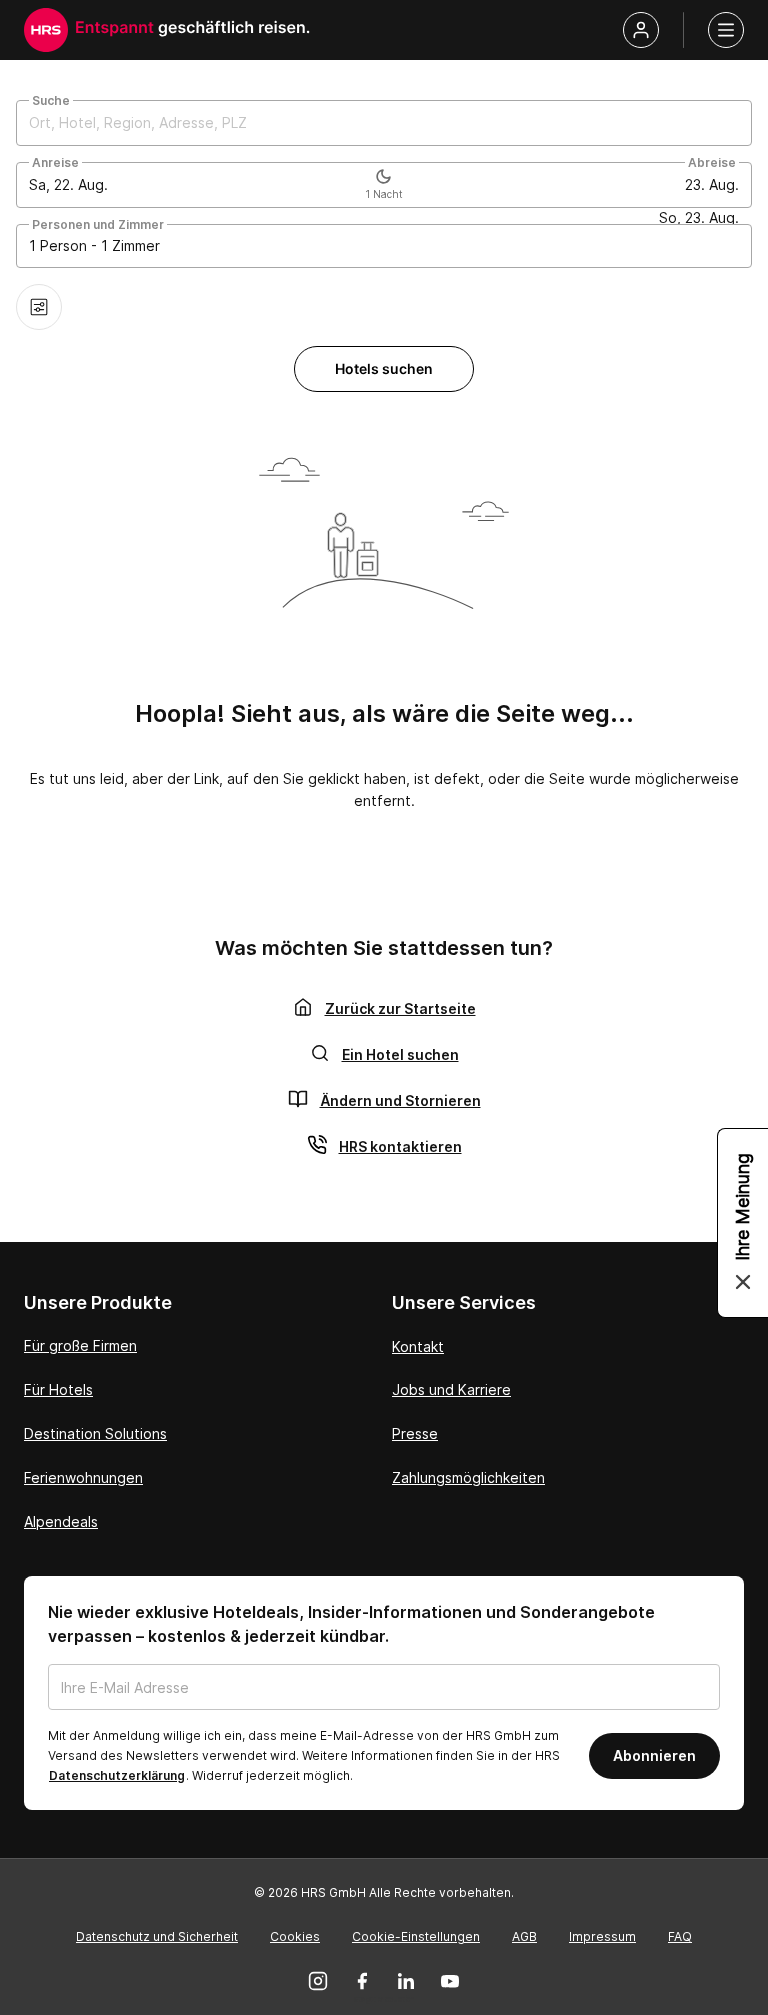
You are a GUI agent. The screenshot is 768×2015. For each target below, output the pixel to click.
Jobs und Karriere (451, 1389)
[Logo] (46, 30)
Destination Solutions (95, 1433)
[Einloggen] (641, 30)
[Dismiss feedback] (743, 1282)
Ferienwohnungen (83, 1477)
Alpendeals (61, 1521)
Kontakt (418, 1346)
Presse (415, 1433)
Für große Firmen (80, 1345)
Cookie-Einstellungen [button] (416, 1936)
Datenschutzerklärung (117, 1775)
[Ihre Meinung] (743, 1223)
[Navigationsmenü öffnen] (726, 30)
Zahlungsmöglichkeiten (468, 1477)
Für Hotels (58, 1389)
